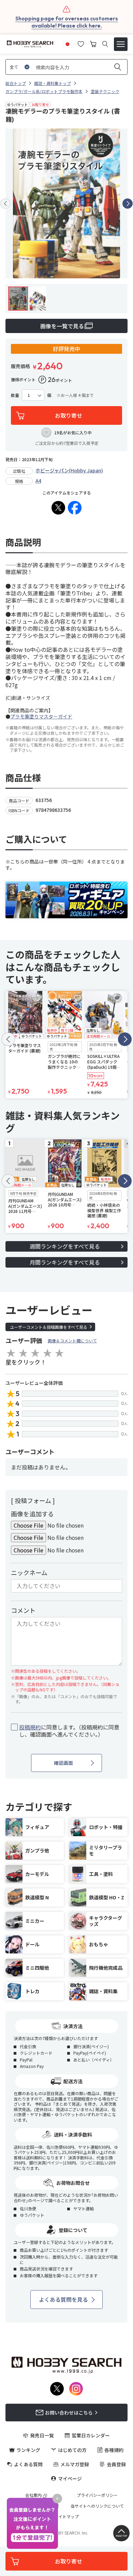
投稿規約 (30, 1727)
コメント (23, 1610)
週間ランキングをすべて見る (65, 1246)
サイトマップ (66, 2517)
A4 (38, 481)
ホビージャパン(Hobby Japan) (69, 470)
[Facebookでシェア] (75, 508)
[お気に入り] (81, 43)
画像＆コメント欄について (72, 1341)
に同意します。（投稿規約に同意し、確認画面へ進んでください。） (69, 1731)
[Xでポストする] (58, 508)
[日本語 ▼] (68, 43)
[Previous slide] (5, 204)
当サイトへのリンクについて (97, 2506)
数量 (15, 395)
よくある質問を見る (63, 2299)
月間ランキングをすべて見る (65, 1262)
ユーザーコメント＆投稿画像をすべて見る (49, 1327)
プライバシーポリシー (97, 2495)
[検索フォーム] (105, 44)
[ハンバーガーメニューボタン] (121, 44)
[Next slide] (128, 204)
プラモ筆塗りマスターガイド (41, 716)
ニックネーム (29, 1572)
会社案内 (33, 2495)
